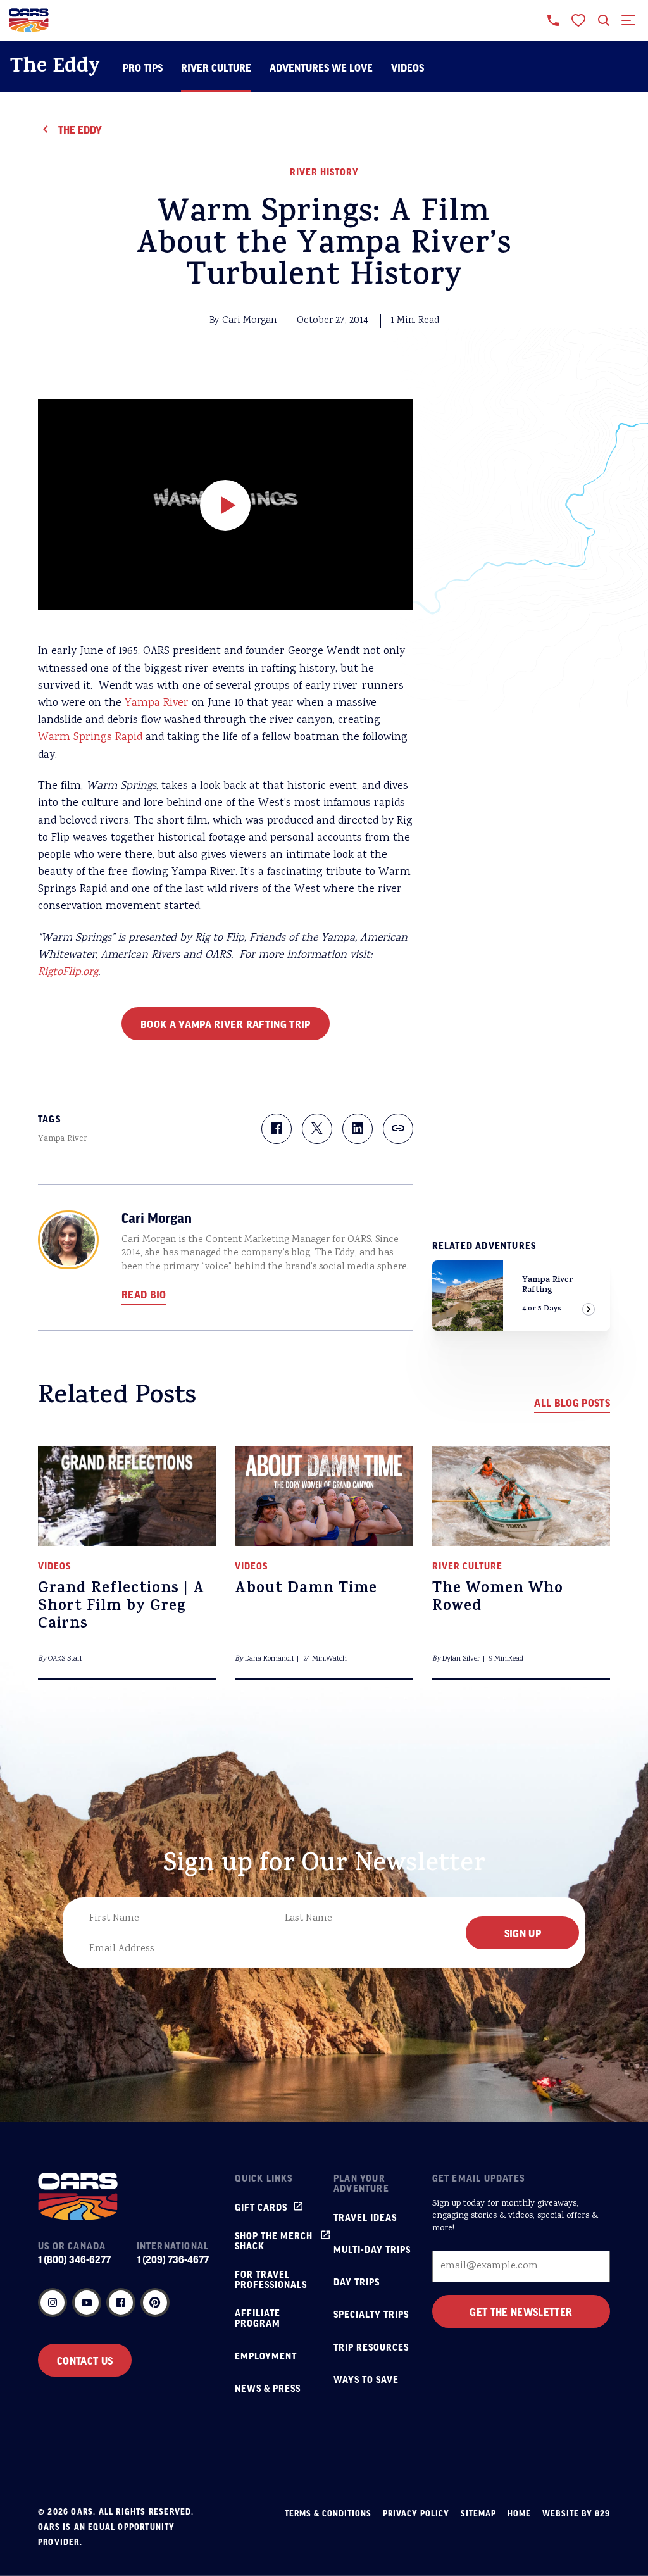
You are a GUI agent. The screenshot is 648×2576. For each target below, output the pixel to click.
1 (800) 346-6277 (74, 2259)
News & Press (268, 2388)
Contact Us (85, 2360)
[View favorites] (578, 20)
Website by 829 (576, 2513)
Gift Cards (261, 2207)
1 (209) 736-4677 (173, 2259)
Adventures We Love (321, 67)
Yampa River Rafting (548, 1285)
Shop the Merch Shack (274, 2240)
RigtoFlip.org (68, 972)
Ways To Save (366, 2379)
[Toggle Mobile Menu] (629, 20)
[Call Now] (553, 20)
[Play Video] (225, 505)
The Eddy (55, 68)
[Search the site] (604, 20)
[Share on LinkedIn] (358, 1129)
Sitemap (478, 2513)
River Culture (216, 67)
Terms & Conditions (328, 2513)
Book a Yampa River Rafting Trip (226, 1024)
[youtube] (87, 2303)
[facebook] (121, 2303)
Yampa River (157, 703)
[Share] (398, 1129)
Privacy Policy (416, 2513)
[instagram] (53, 2303)
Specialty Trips (371, 2314)
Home (519, 2513)
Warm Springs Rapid (90, 738)
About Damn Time (306, 1590)
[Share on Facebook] (277, 1129)
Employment (266, 2356)
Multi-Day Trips (372, 2249)
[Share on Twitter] (317, 1129)
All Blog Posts (572, 1402)
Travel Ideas (365, 2217)
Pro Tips (143, 67)
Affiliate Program (258, 2318)
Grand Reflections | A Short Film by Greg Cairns (121, 1607)
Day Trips (357, 2282)
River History (324, 172)
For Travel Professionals (271, 2279)
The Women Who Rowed (498, 1599)
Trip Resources (371, 2347)
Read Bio (144, 1294)
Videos (408, 67)
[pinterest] (155, 2303)
